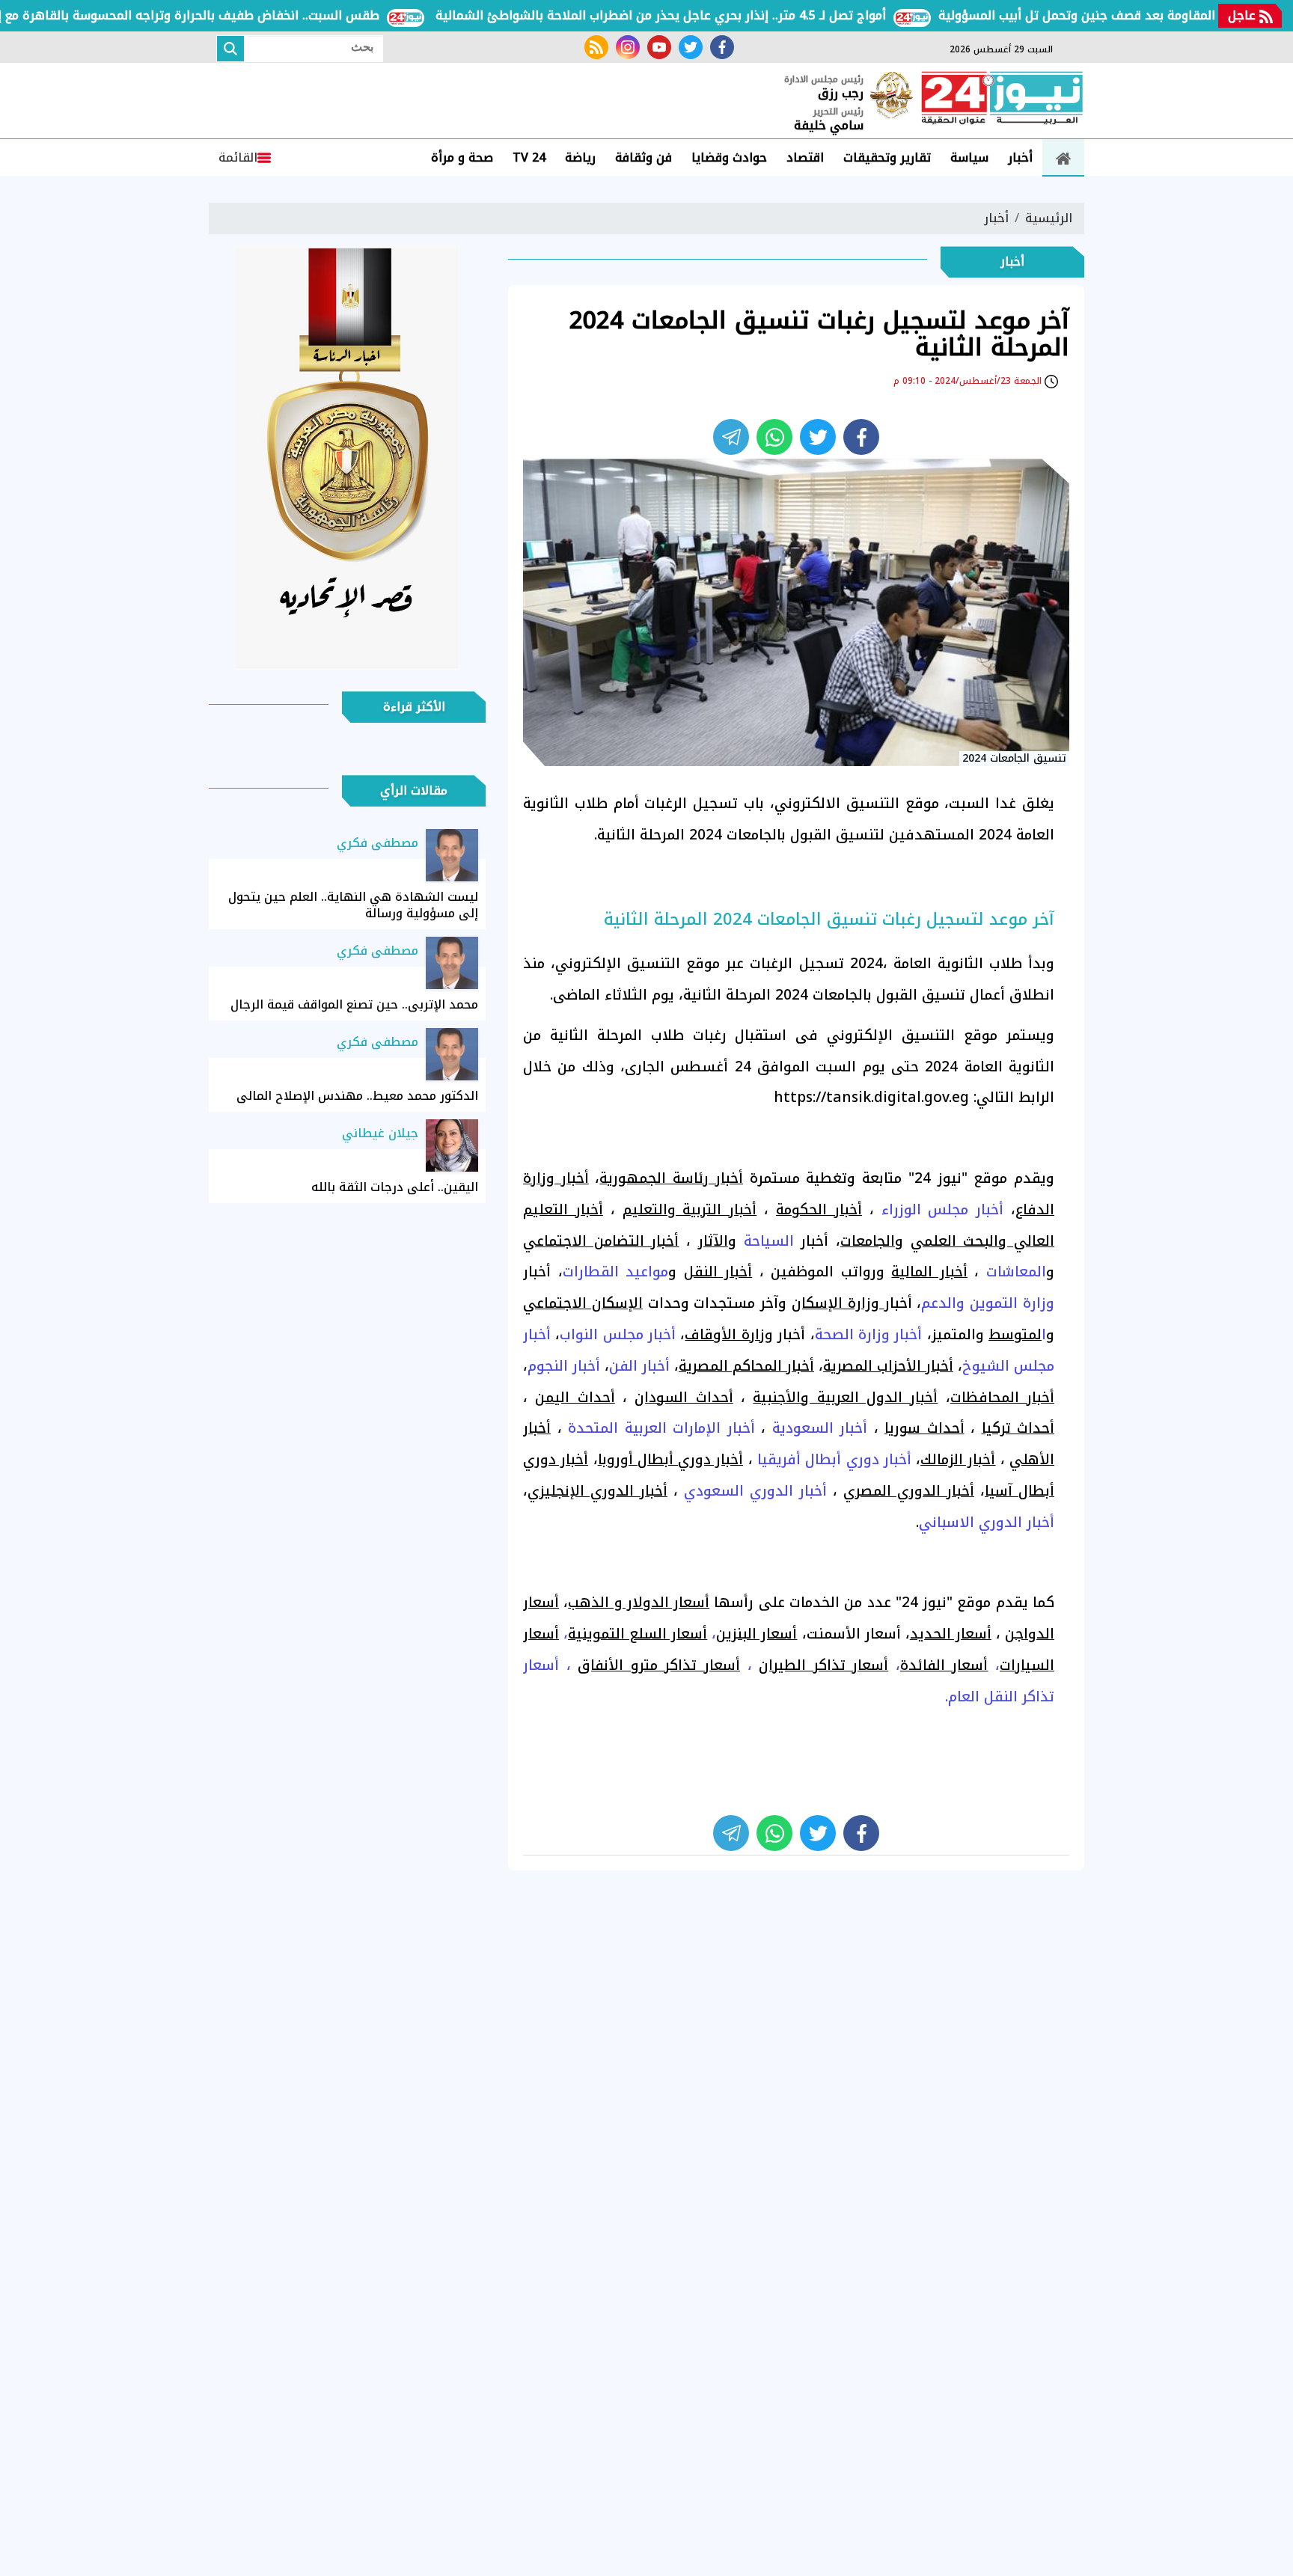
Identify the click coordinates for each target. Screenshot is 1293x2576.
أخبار (1020, 157)
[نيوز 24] (1002, 100)
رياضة (580, 157)
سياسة (969, 157)
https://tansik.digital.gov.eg (871, 1098)
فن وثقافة (644, 157)
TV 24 (529, 157)
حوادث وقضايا (729, 157)
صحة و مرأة (462, 157)
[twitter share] (818, 437)
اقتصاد (805, 157)
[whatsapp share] (774, 437)
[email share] (731, 437)
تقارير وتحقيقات (887, 157)
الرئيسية (1049, 218)
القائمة (238, 157)
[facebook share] (861, 437)
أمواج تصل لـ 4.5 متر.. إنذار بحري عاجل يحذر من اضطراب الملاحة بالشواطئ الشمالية (706, 15)
